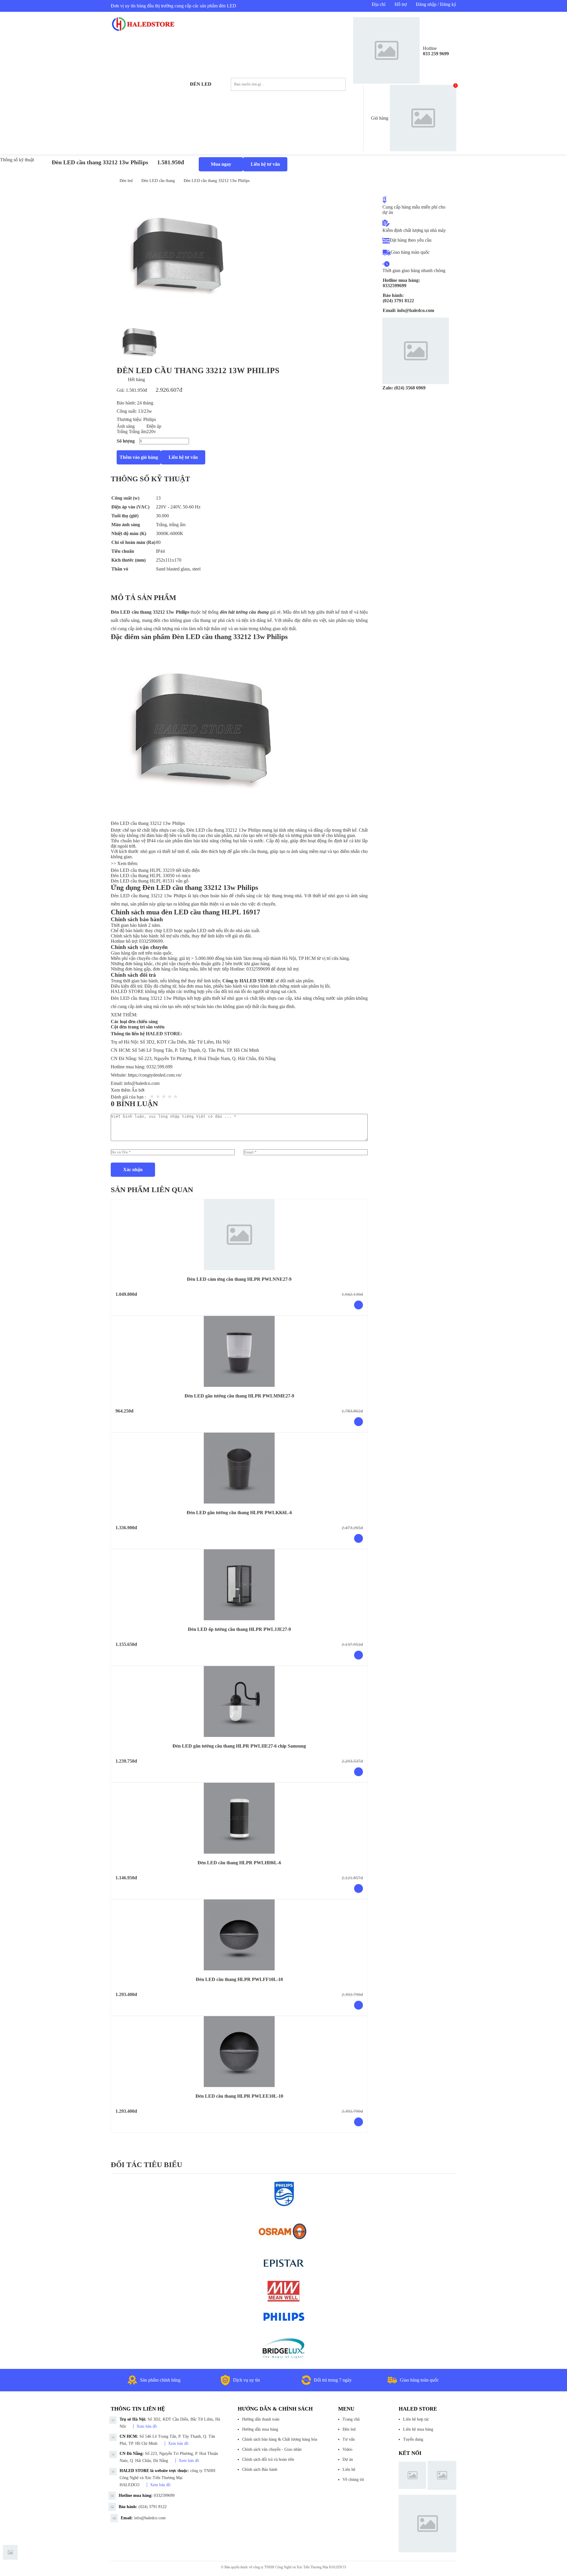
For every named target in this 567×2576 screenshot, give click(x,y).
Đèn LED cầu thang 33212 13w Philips (217, 181)
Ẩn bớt (138, 1090)
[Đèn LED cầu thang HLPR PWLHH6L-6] (239, 1818)
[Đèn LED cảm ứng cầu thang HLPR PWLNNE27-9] (239, 1235)
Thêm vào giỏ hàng (139, 457)
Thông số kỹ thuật (17, 160)
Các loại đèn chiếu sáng (134, 1022)
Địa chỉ (379, 4)
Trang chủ (351, 2419)
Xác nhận (133, 1170)
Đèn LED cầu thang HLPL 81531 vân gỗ (150, 881)
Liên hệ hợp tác (416, 2419)
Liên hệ (349, 2469)
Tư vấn (349, 2439)
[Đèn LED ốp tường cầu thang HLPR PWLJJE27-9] (239, 1585)
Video (347, 2449)
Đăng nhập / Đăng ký (436, 4)
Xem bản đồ (147, 2426)
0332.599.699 (159, 1067)
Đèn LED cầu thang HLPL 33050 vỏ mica (151, 876)
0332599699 (151, 941)
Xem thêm (121, 1090)
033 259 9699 (436, 54)
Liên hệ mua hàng (418, 2429)
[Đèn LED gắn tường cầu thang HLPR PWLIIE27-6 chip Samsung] (239, 1701)
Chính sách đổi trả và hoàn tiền (268, 2459)
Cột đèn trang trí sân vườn (138, 1027)
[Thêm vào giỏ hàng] (359, 1305)
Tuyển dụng (413, 2439)
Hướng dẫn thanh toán (261, 2419)
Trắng (123, 431)
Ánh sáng (126, 426)
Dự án (348, 2459)
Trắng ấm (138, 431)
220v (151, 431)
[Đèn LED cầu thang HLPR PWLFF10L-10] (239, 1935)
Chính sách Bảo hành (260, 2469)
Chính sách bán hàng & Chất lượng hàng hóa (280, 2439)
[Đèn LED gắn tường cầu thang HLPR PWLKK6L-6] (239, 1468)
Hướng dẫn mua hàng (260, 2429)
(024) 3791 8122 (153, 2507)
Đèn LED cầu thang (158, 181)
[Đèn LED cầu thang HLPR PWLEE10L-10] (239, 2052)
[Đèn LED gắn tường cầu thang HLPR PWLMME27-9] (239, 1351)
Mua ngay (221, 164)
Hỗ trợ (401, 4)
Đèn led (201, 84)
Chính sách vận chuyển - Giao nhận (272, 2449)
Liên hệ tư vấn (265, 164)
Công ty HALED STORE (248, 981)
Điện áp (154, 426)
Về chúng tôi (353, 2480)
